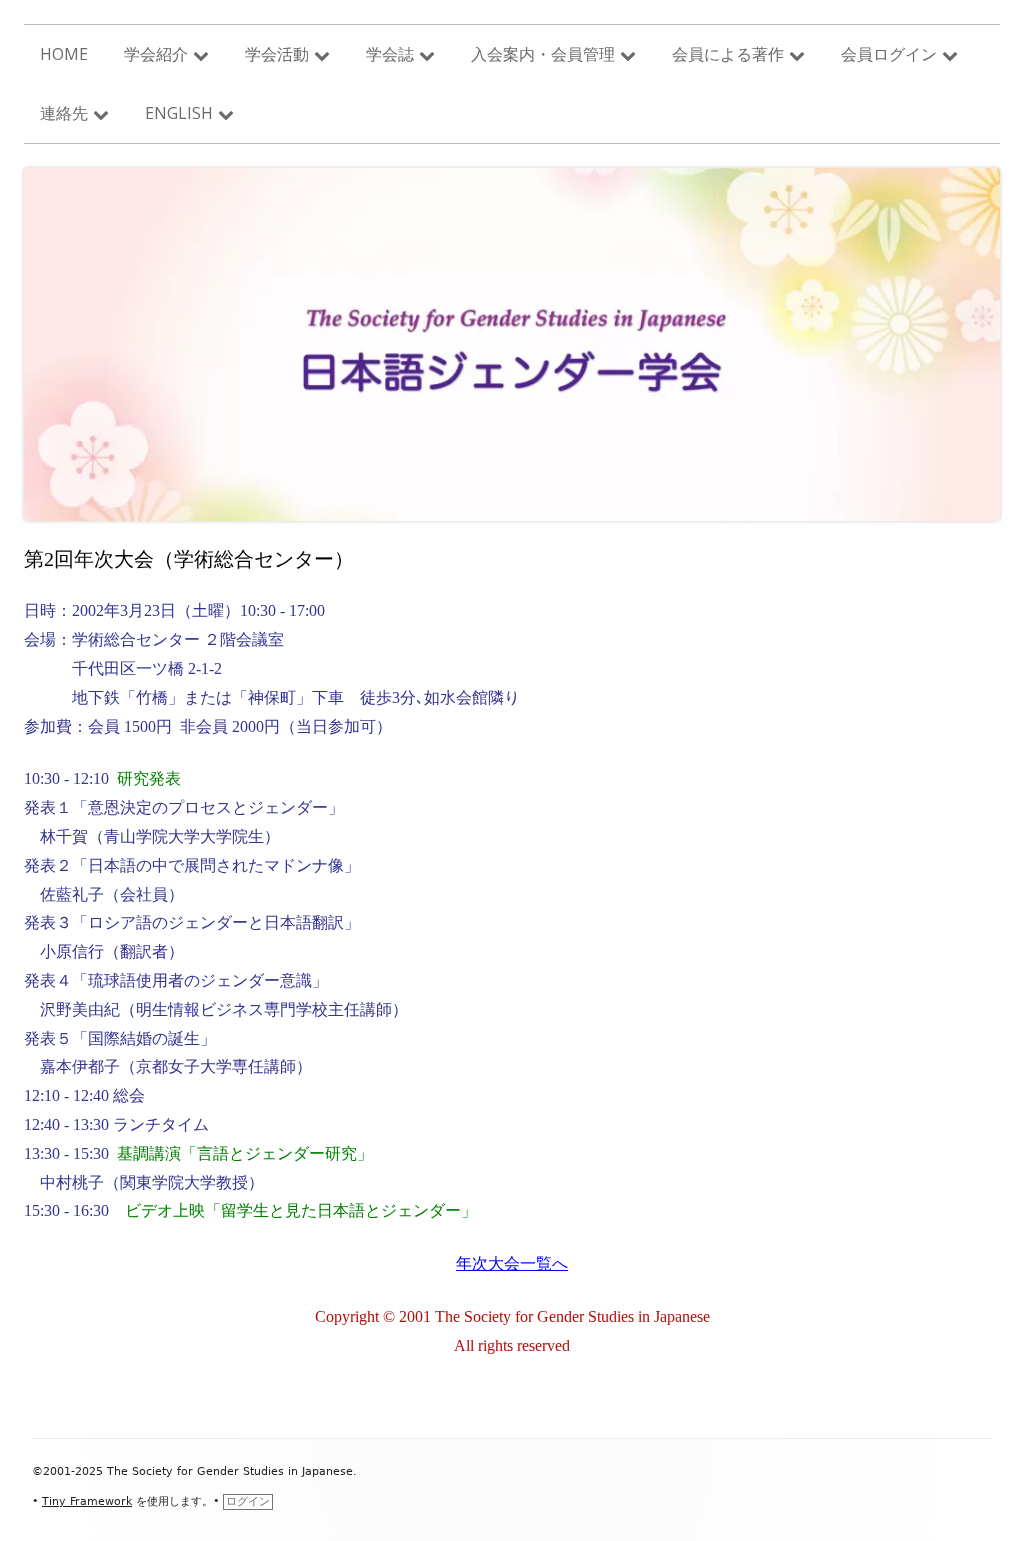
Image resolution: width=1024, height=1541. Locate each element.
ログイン (248, 1501)
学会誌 (390, 54)
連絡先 (64, 113)
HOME (64, 54)
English (179, 113)
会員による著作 (728, 54)
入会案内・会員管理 (543, 54)
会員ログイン (889, 54)
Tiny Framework (87, 1501)
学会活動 (277, 54)
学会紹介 (156, 54)
